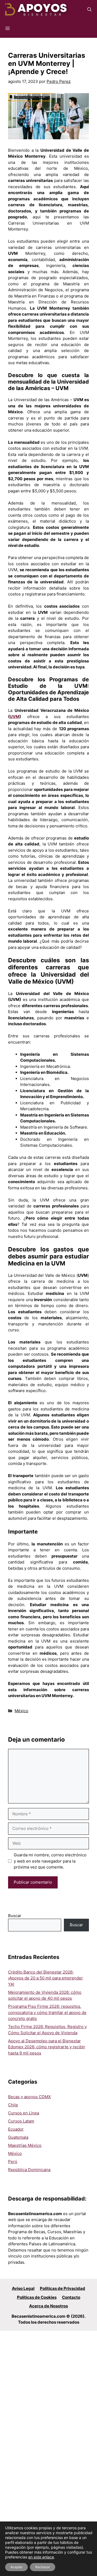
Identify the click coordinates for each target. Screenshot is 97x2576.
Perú (13, 2162)
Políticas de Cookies (37, 2297)
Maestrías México (25, 2145)
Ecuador (16, 2129)
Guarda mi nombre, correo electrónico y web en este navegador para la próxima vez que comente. (50, 1861)
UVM (15, 717)
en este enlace (41, 2557)
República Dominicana (29, 2170)
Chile (13, 2105)
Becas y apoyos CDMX (30, 2097)
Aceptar (16, 2567)
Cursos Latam (21, 2121)
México (21, 1711)
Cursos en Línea (24, 2113)
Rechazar (43, 2567)
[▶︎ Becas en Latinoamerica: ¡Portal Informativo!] (36, 9)
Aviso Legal (23, 2288)
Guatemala (18, 2137)
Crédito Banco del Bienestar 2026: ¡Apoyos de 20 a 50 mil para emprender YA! (46, 1978)
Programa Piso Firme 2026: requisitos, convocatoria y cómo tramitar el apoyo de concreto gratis (47, 2012)
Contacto (71, 2297)
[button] (89, 9)
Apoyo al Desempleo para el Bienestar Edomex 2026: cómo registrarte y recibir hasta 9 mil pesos (47, 2047)
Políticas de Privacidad (63, 2288)
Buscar (15, 1916)
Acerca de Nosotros (48, 2306)
